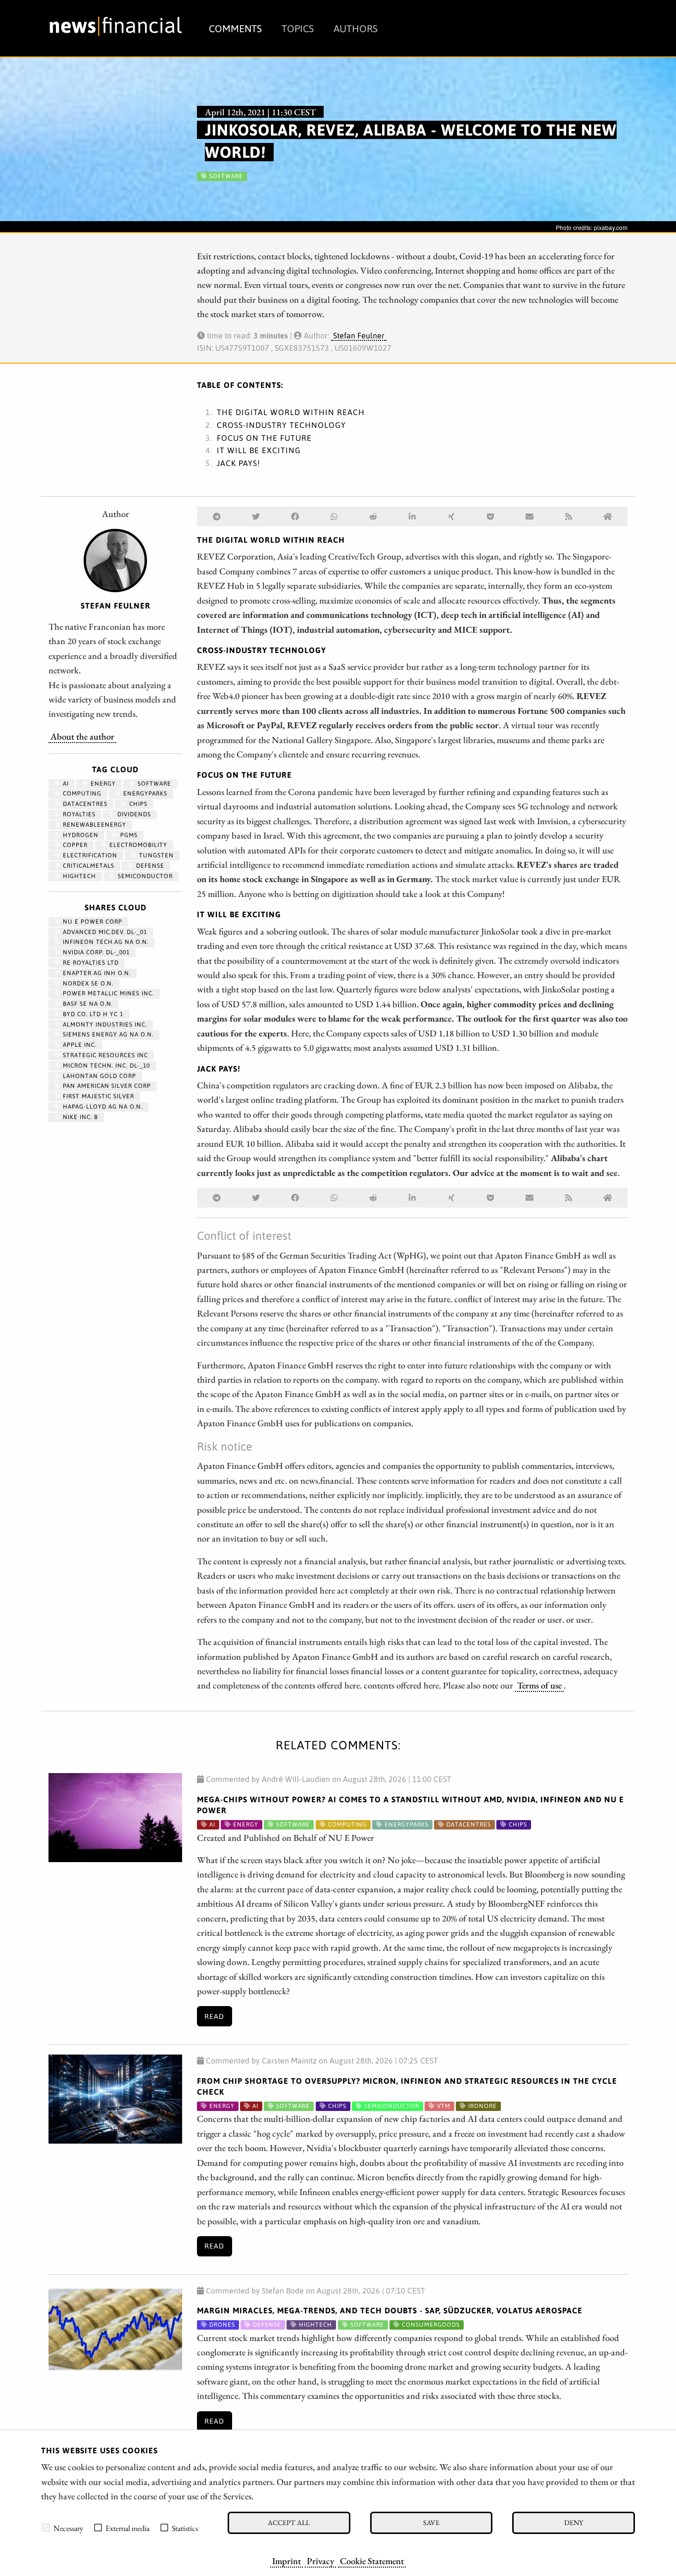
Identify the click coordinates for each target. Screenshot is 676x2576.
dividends (133, 814)
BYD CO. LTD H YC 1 (92, 1014)
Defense (149, 866)
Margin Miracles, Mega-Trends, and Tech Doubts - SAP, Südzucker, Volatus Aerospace (390, 2310)
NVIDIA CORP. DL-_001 (95, 952)
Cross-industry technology (281, 425)
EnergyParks (144, 794)
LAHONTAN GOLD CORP (98, 1076)
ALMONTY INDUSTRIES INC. (104, 1025)
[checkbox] (46, 2528)
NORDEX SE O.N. (87, 984)
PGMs (128, 835)
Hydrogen (80, 835)
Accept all (289, 2522)
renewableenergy (94, 825)
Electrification (89, 855)
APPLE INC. (79, 1045)
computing (81, 794)
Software (153, 784)
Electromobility (137, 845)
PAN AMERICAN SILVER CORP (106, 1086)
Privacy (320, 2561)
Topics (298, 28)
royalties (78, 814)
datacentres (84, 804)
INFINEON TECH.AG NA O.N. (105, 942)
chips (137, 804)
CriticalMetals (88, 866)
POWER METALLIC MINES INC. (107, 993)
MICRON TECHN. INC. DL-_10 (105, 1066)
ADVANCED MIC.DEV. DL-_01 (104, 932)
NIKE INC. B (79, 1117)
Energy (102, 784)
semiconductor (144, 876)
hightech (78, 876)
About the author (82, 736)
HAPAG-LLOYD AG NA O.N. (102, 1107)
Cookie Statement (372, 2561)
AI (65, 784)
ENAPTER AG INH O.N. (96, 973)
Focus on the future (264, 438)
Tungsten (155, 855)
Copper (74, 845)
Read (214, 2016)
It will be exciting (259, 450)
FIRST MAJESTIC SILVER (97, 1096)
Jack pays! (239, 463)
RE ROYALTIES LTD (90, 963)
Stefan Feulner (359, 335)
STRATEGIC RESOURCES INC (104, 1055)
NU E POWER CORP (92, 922)
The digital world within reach (291, 412)
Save (431, 2522)
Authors (356, 28)
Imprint (287, 2561)
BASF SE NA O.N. (87, 1004)
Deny (574, 2522)
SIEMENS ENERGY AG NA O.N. (107, 1034)
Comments (235, 28)
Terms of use (539, 1685)
